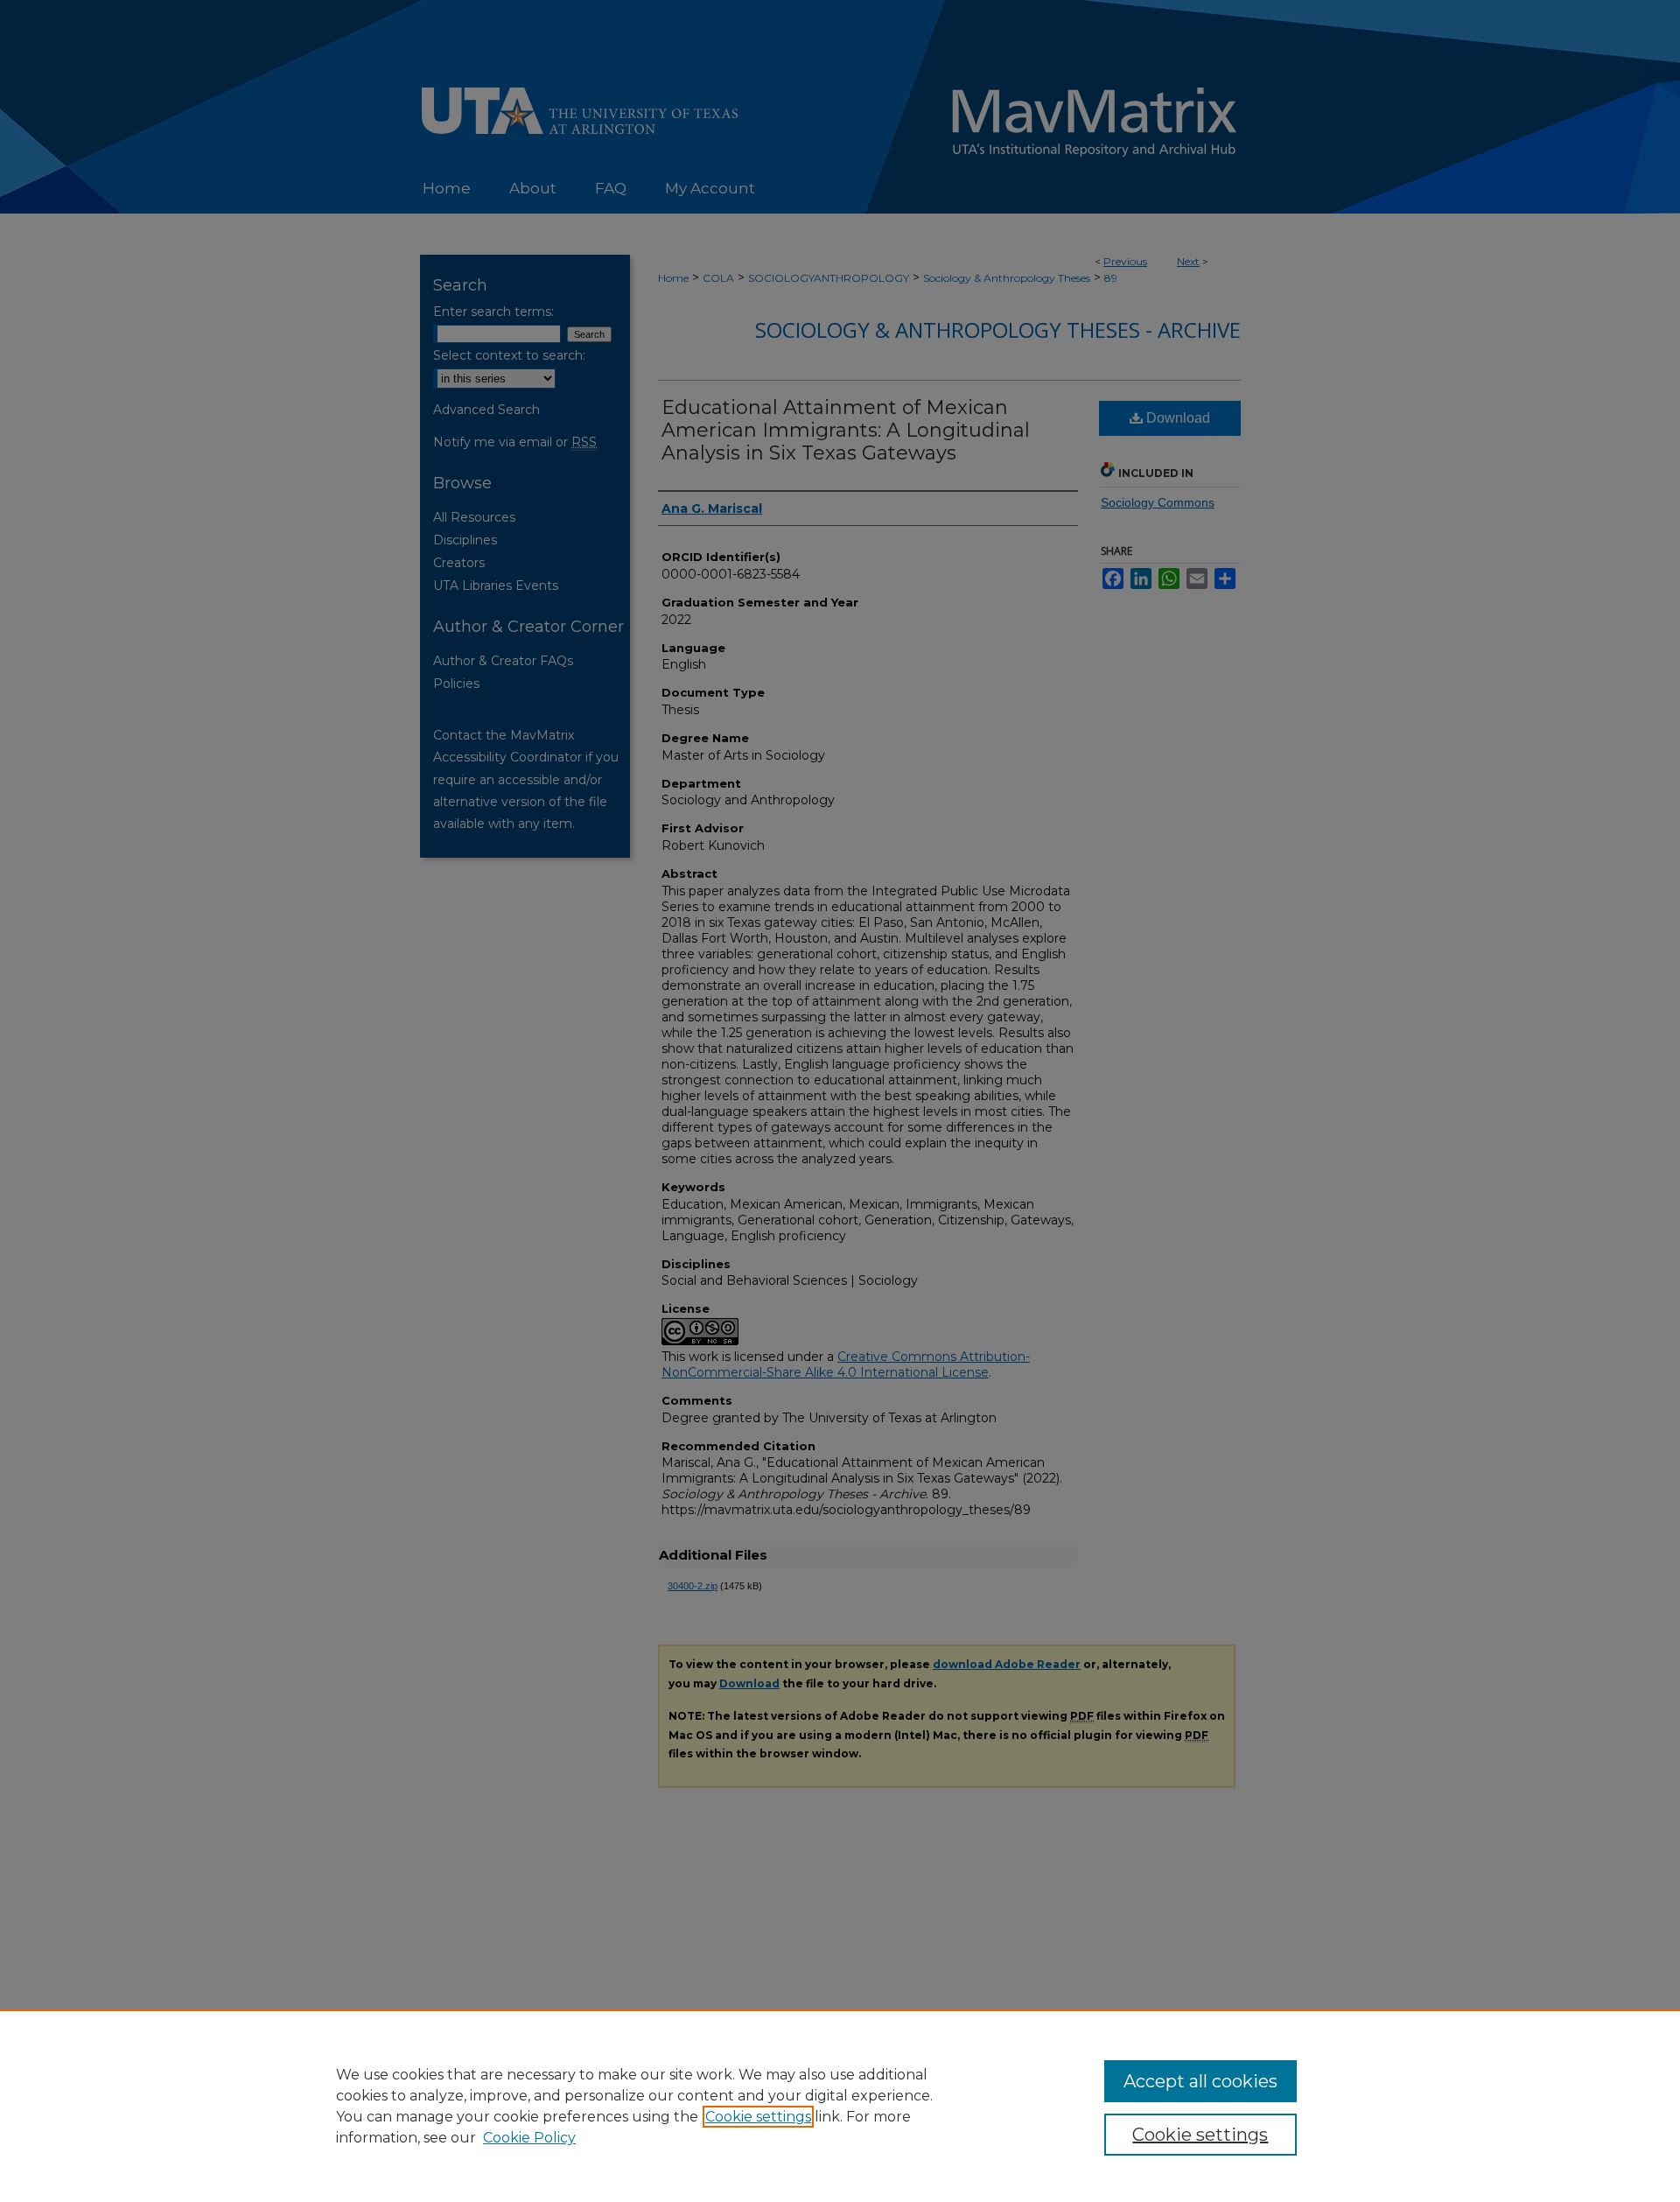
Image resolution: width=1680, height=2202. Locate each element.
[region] (840, 2106)
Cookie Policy (529, 2138)
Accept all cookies (1200, 2081)
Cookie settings (758, 2117)
